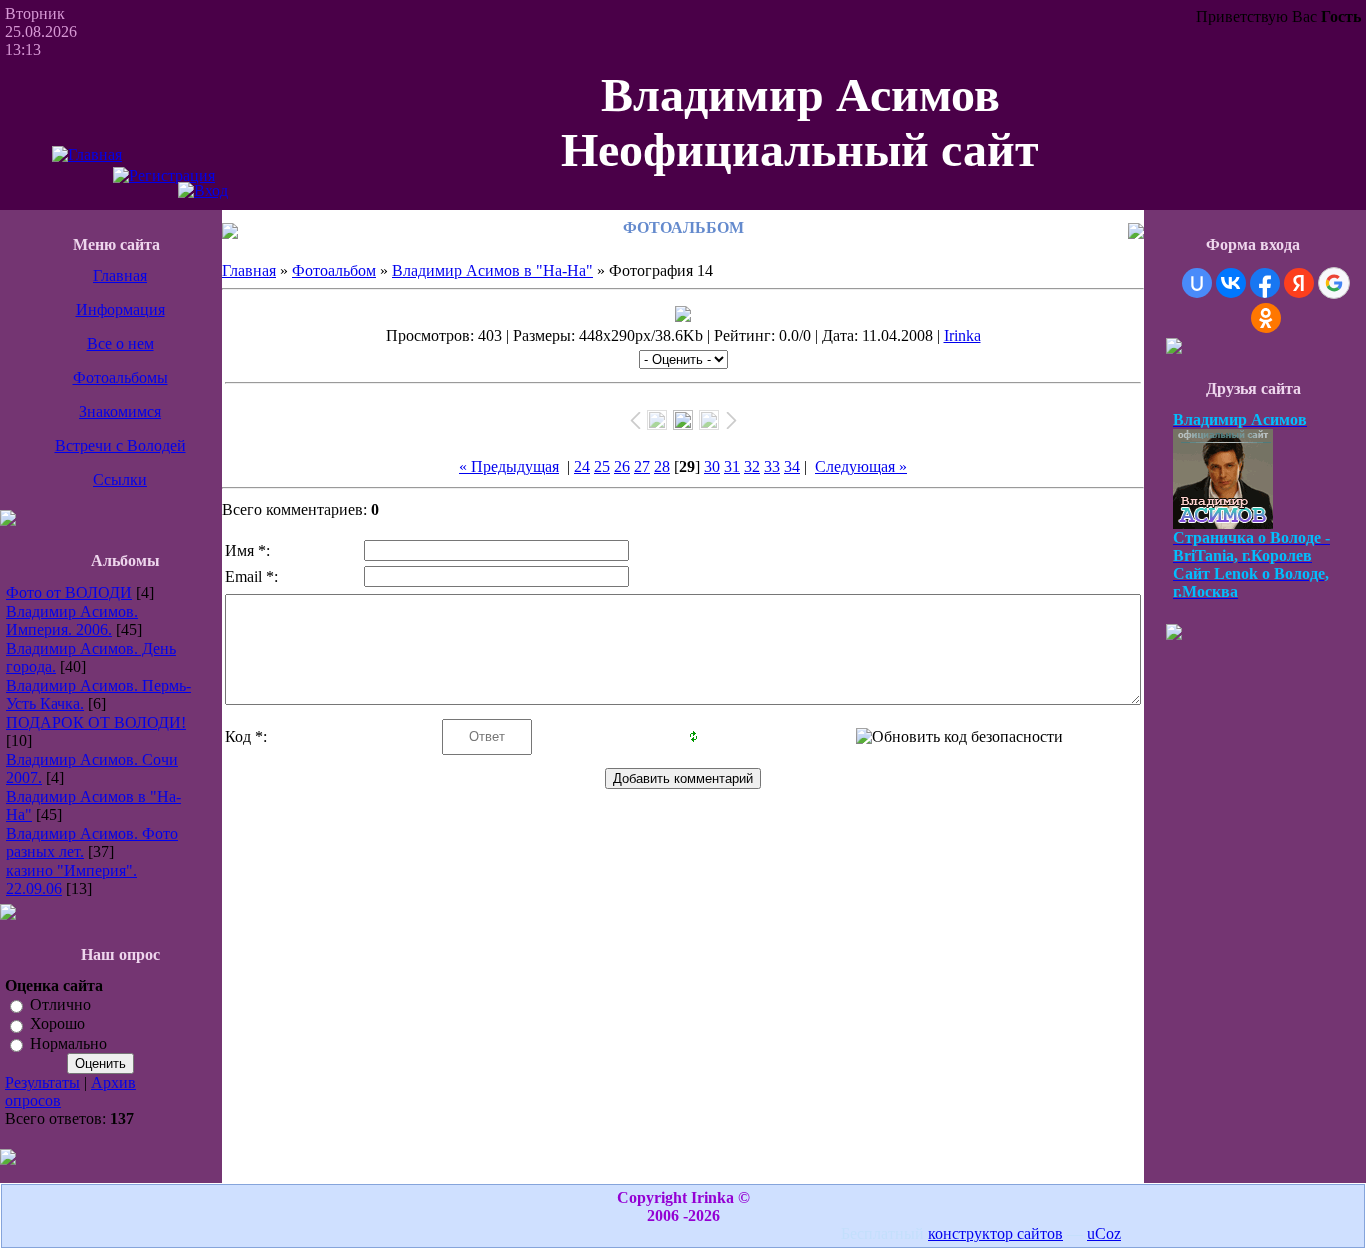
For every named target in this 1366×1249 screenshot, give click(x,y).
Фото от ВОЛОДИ (69, 592)
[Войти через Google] (1334, 283)
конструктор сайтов (995, 1233)
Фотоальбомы (120, 377)
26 (622, 466)
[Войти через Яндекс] (1299, 283)
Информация (120, 309)
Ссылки (120, 479)
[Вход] (203, 190)
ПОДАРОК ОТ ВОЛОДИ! (96, 722)
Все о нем (120, 343)
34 (792, 466)
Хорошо (57, 1024)
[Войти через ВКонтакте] (1231, 283)
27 (642, 466)
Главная (120, 275)
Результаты (42, 1082)
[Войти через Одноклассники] (1266, 318)
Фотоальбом (334, 270)
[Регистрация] (164, 175)
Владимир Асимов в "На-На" (492, 270)
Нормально (68, 1043)
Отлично (60, 1004)
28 (662, 466)
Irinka (962, 335)
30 (712, 466)
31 (732, 466)
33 (772, 466)
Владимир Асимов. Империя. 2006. (72, 620)
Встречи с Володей (120, 445)
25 (602, 466)
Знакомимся (120, 411)
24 (582, 466)
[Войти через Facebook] (1265, 283)
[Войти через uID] (1197, 283)
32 (752, 466)
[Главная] (87, 154)
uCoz (1104, 1233)
